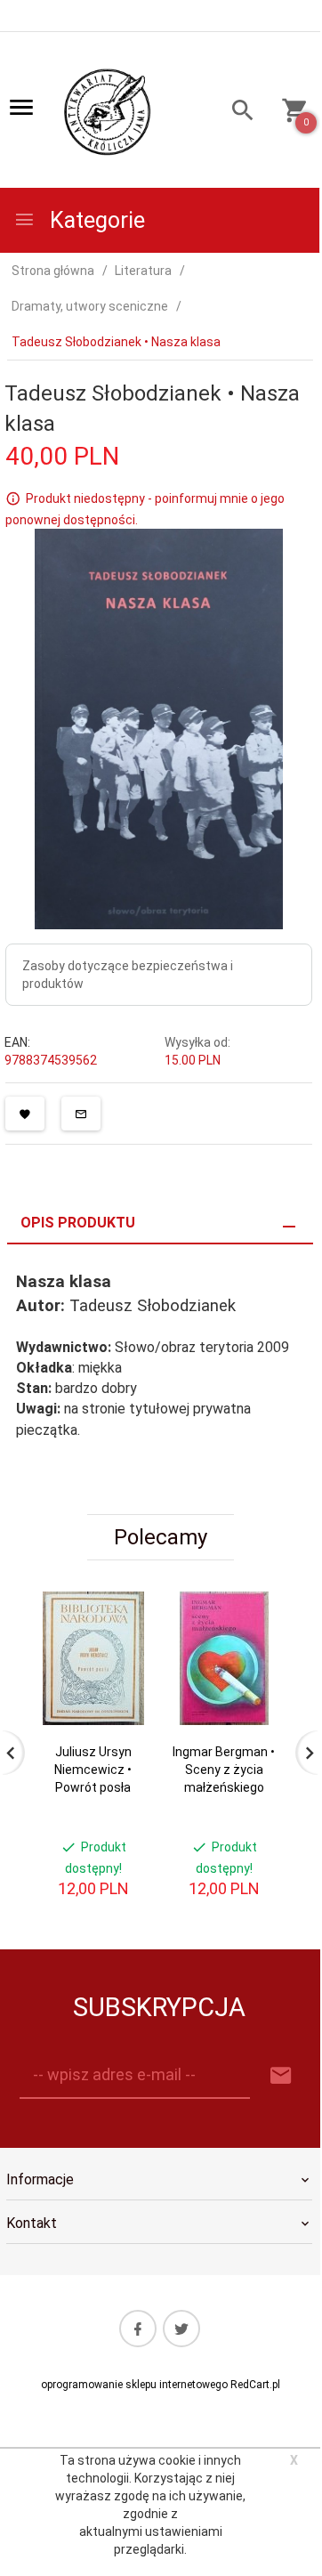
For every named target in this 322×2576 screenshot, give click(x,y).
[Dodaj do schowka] (25, 1114)
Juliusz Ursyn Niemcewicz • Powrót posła (93, 1770)
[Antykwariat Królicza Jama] (108, 111)
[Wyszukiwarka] (237, 113)
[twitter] (181, 2329)
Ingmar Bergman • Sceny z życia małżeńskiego (224, 1770)
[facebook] (138, 2329)
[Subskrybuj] (281, 2076)
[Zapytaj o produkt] (81, 1114)
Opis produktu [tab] (78, 1223)
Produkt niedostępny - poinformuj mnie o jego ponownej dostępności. (145, 509)
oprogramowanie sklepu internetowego (134, 2385)
